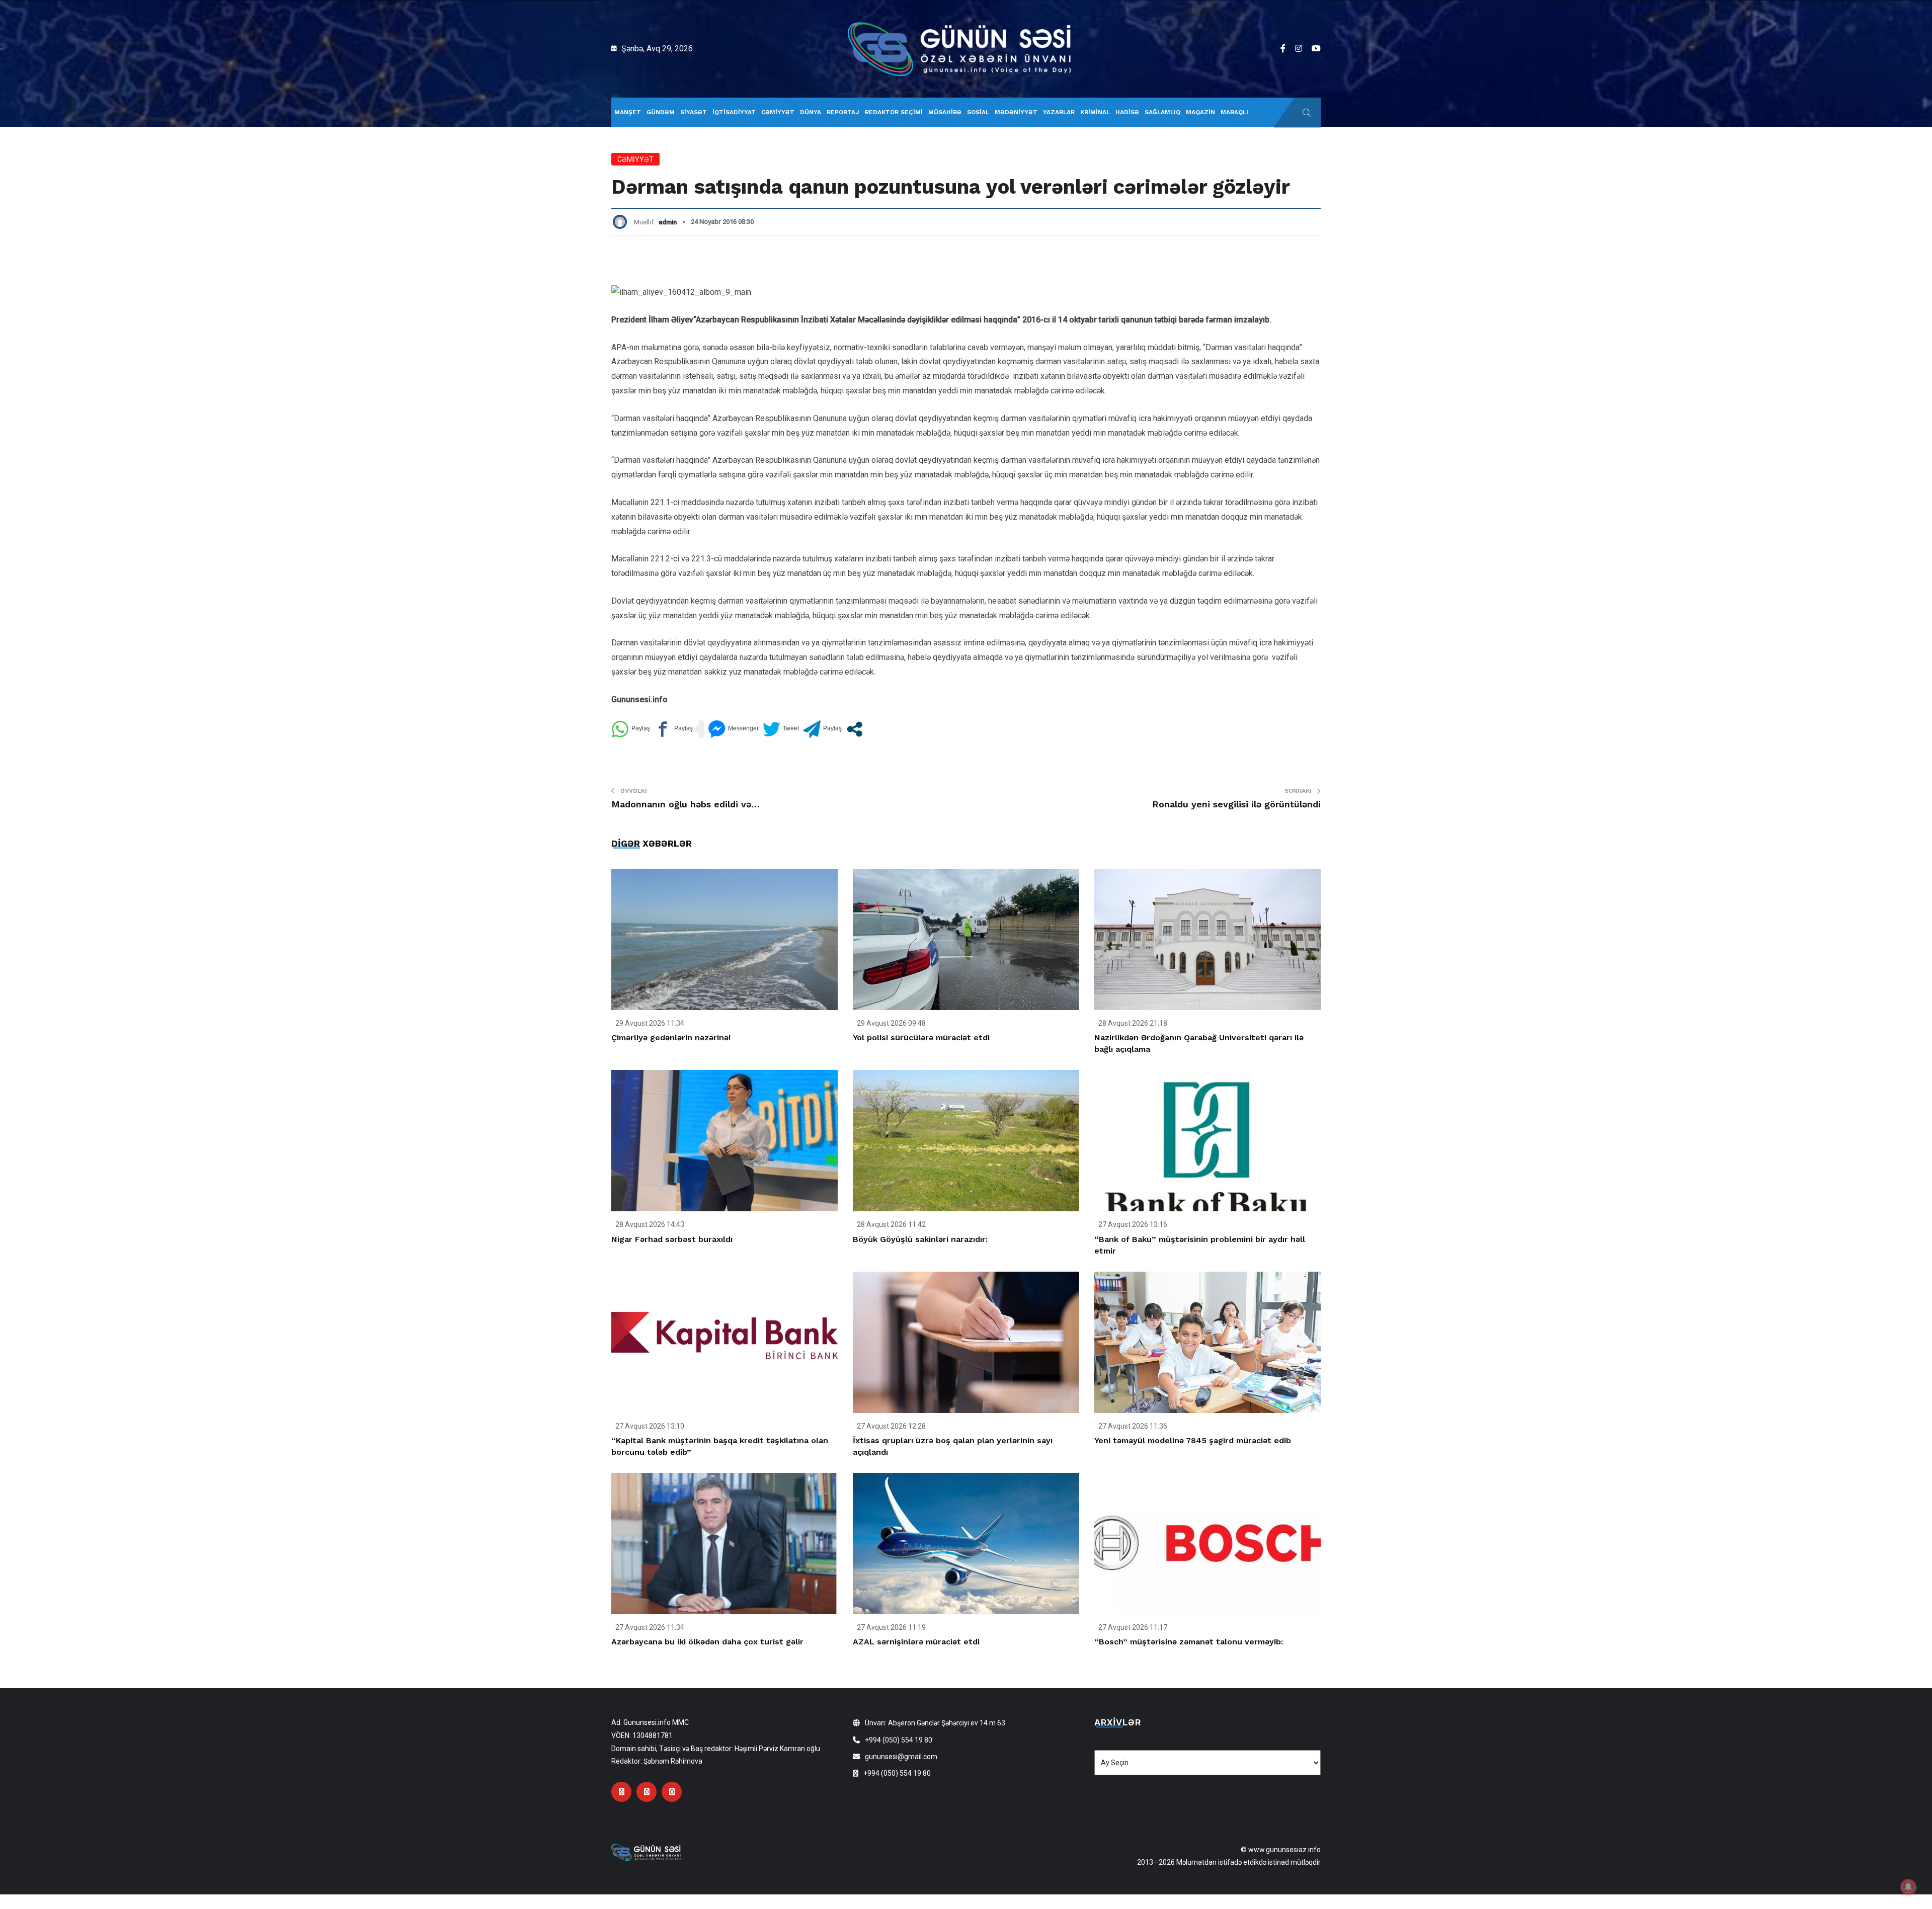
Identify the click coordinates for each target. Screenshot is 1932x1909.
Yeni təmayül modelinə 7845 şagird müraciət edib (1193, 1440)
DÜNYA (811, 112)
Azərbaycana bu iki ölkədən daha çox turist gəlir (707, 1642)
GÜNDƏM (661, 112)
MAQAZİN (1200, 112)
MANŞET (628, 112)
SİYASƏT (694, 112)
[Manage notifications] (1908, 1887)
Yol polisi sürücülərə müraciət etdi (921, 1037)
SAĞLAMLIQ (1162, 112)
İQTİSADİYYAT (734, 112)
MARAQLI (1234, 112)
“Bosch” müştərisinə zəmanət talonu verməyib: (1189, 1642)
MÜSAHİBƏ (945, 112)
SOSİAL (978, 112)
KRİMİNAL (1095, 112)
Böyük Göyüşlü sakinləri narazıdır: (920, 1239)
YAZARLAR (1059, 112)
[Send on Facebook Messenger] (733, 729)
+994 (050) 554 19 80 (899, 1740)
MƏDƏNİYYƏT (1016, 112)
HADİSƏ (1127, 112)
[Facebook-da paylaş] (673, 729)
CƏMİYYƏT (778, 112)
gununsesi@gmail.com (901, 1757)
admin (668, 222)
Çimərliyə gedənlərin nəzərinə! (671, 1037)
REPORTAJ (843, 112)
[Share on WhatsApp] (631, 729)
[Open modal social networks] (855, 729)
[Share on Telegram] (822, 729)
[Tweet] (781, 729)
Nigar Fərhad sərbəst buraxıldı (672, 1239)
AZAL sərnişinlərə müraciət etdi (916, 1642)
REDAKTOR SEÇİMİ (894, 112)
